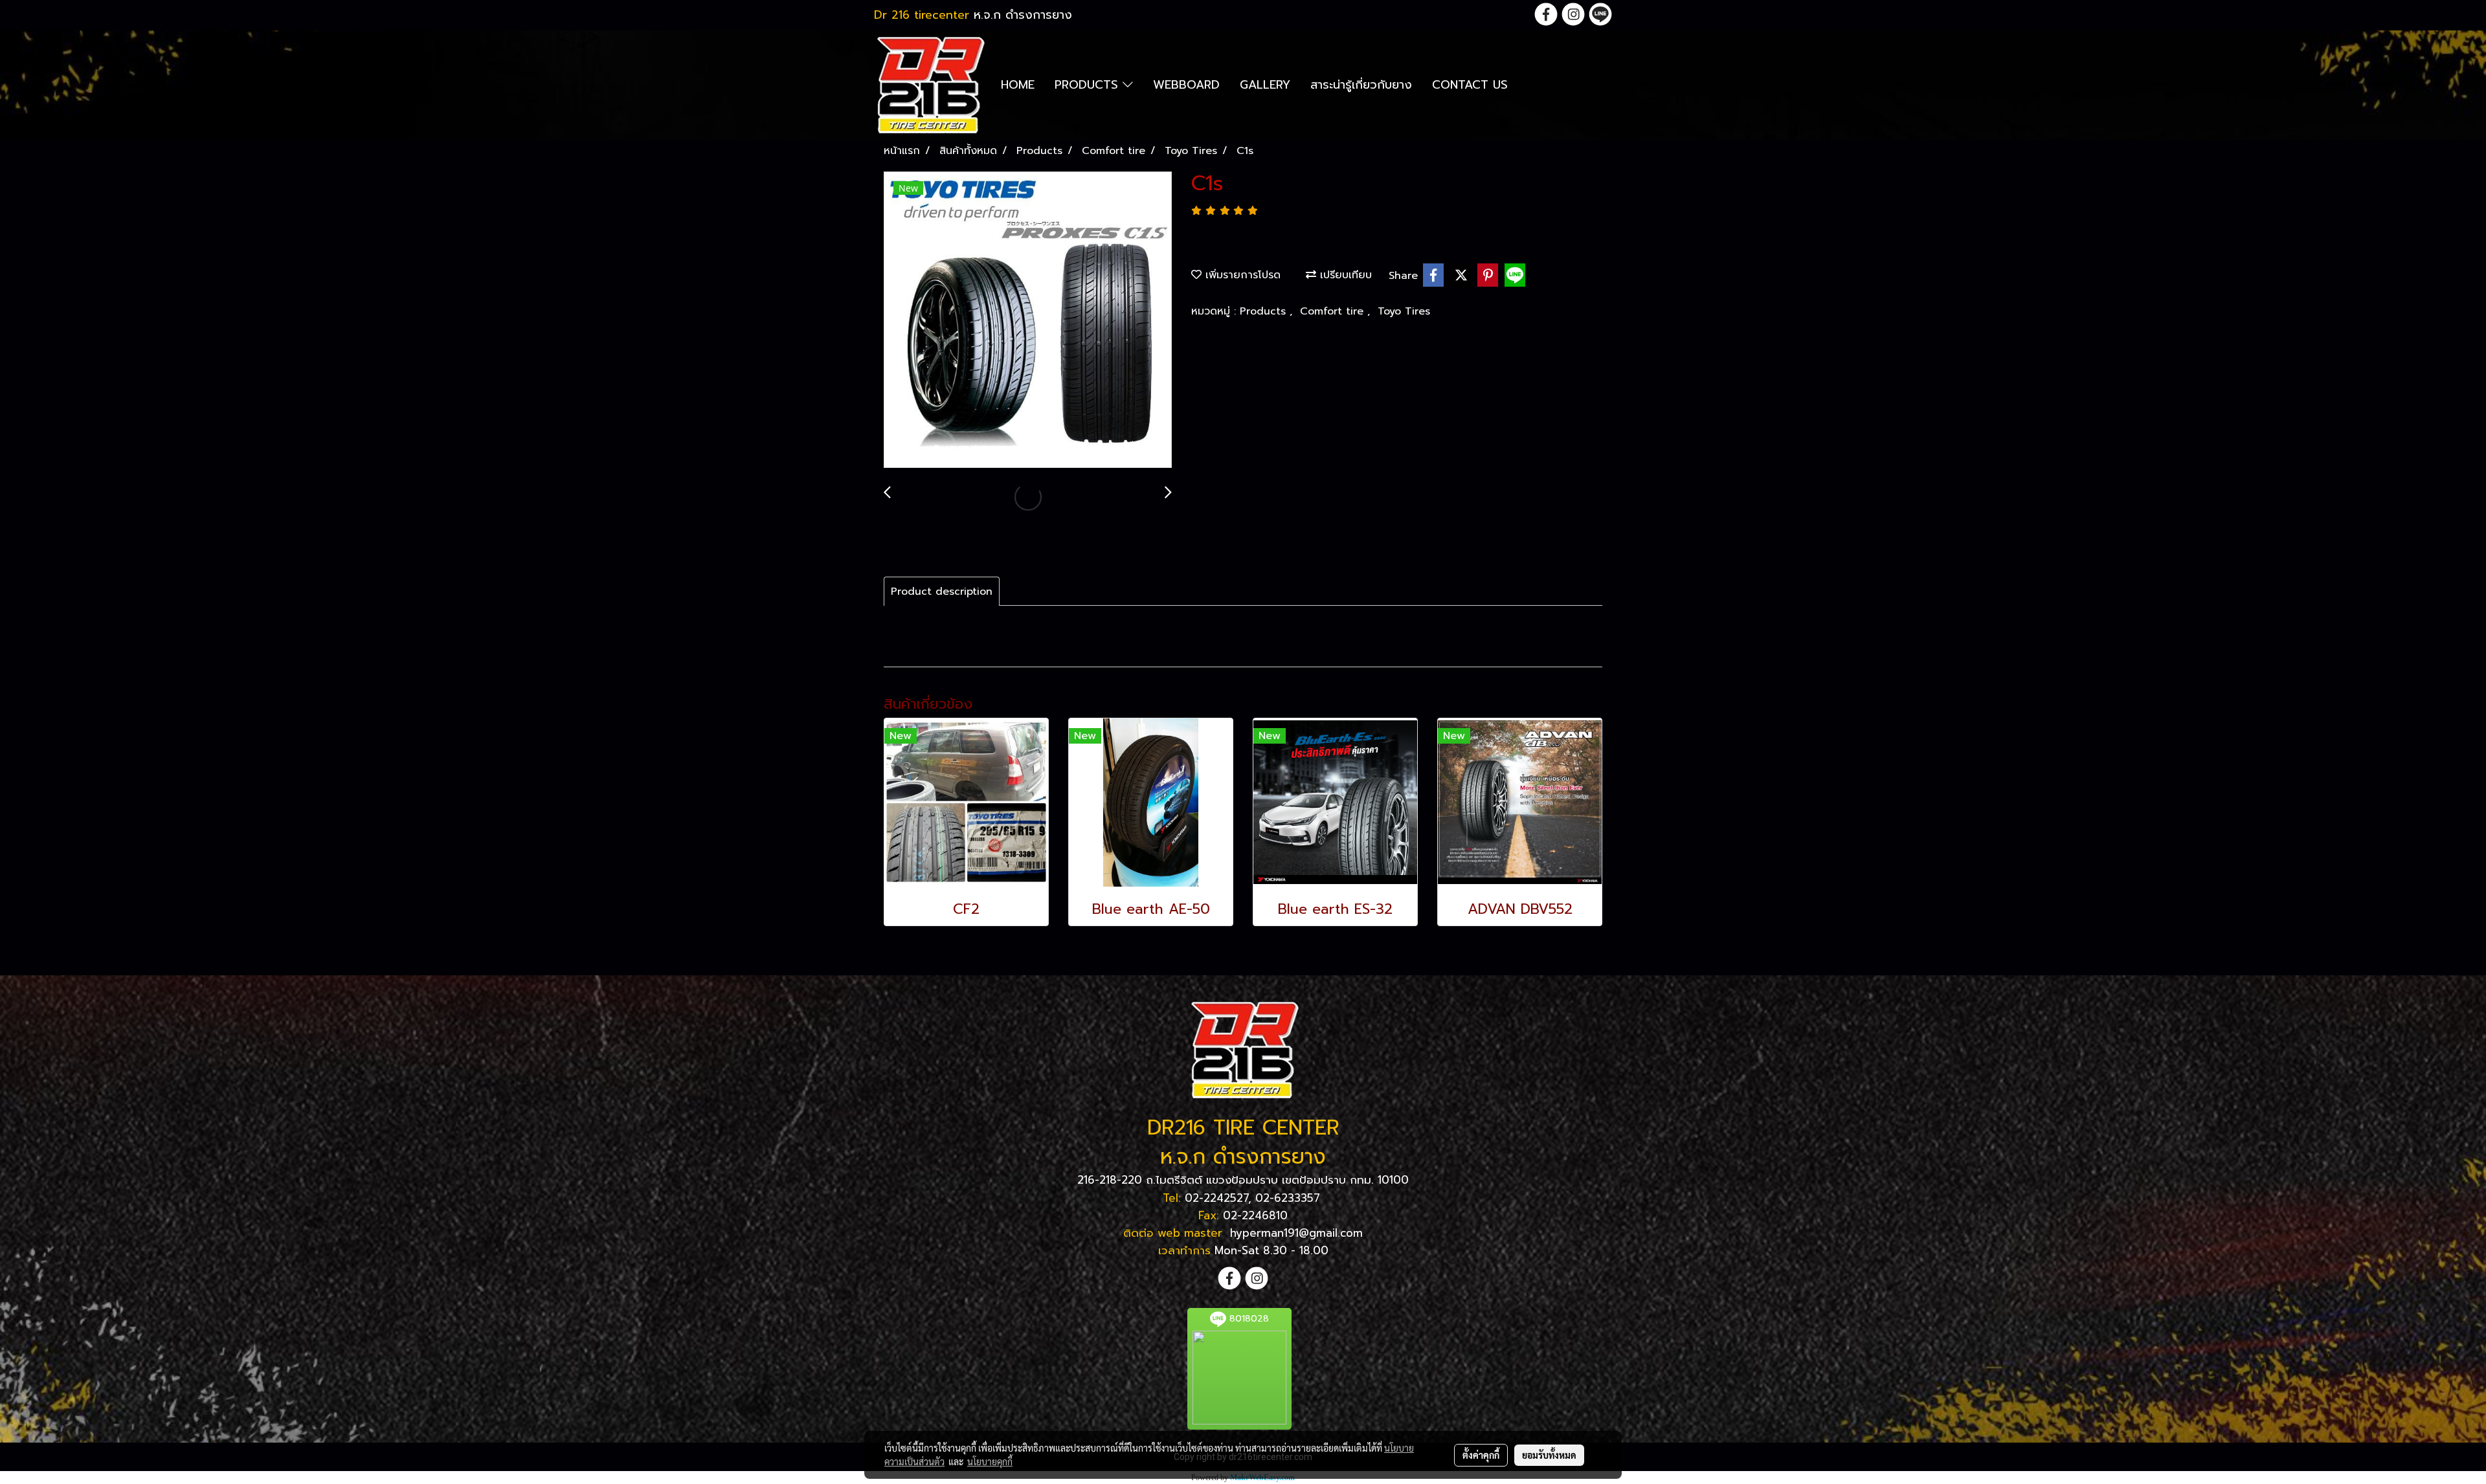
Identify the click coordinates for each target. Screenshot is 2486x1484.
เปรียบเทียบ (1344, 275)
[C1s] (1028, 320)
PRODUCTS (1089, 85)
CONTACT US (1470, 85)
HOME (1018, 85)
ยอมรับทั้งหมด (1549, 1455)
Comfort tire (1334, 311)
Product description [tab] (942, 592)
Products (1265, 311)
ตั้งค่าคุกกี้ (1481, 1455)
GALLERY (1265, 85)
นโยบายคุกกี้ (990, 1461)
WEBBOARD (1186, 85)
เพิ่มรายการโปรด (1241, 275)
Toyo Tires (1404, 311)
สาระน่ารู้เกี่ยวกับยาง (1361, 85)
